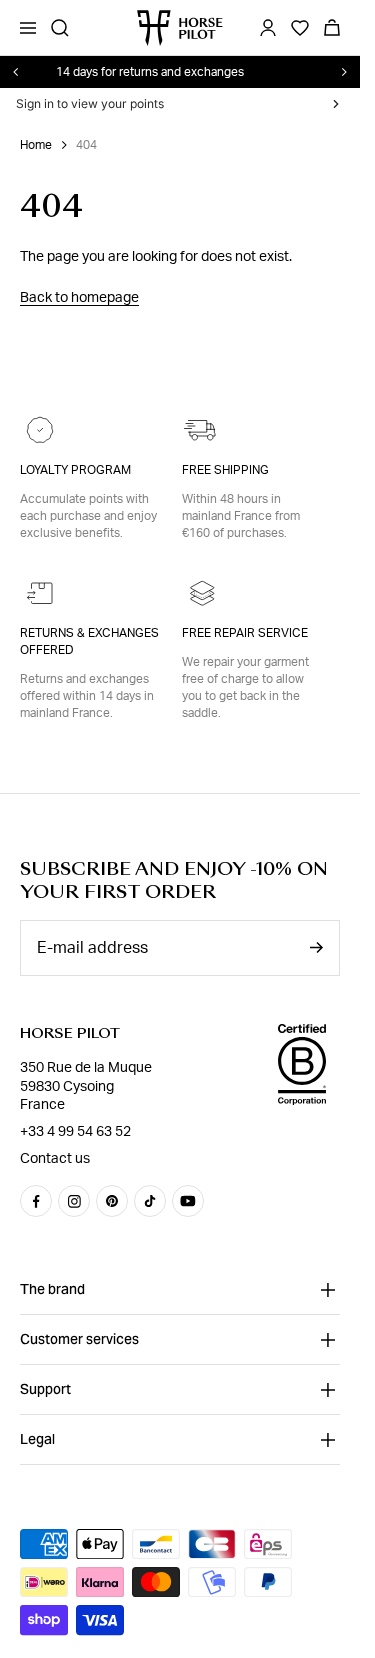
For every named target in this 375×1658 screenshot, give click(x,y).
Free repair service (245, 633)
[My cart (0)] (332, 28)
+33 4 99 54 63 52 (75, 1132)
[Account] (268, 28)
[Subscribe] (316, 947)
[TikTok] (150, 1201)
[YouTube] (188, 1201)
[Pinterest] (112, 1201)
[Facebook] (36, 1201)
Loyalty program (75, 470)
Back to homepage (79, 298)
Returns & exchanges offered (89, 641)
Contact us (55, 1159)
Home (36, 145)
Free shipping (225, 470)
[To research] (60, 28)
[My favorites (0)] (300, 28)
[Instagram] (74, 1201)
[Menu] (28, 28)
